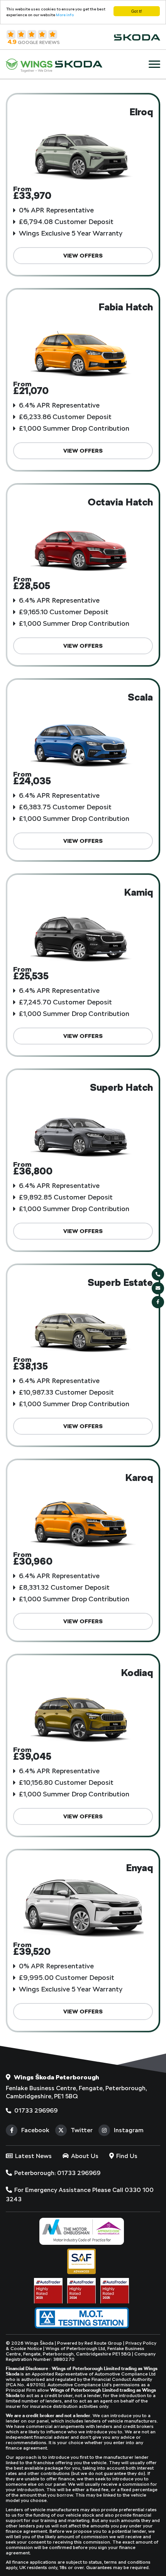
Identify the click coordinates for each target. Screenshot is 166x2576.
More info (65, 15)
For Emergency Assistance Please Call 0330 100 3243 (80, 2194)
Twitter (82, 2130)
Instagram (129, 2130)
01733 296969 (35, 2110)
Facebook (35, 2130)
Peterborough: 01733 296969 (57, 2173)
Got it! (137, 11)
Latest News (33, 2156)
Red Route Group (103, 2343)
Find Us (126, 2156)
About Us (84, 2156)
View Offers (83, 256)
